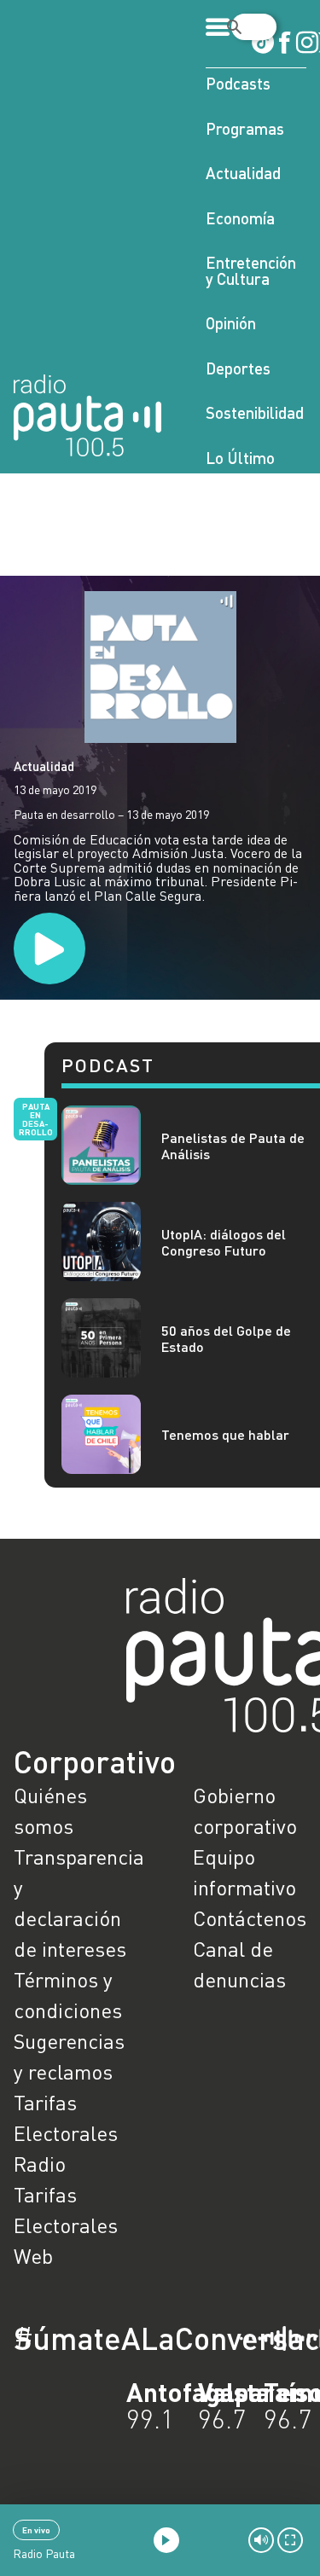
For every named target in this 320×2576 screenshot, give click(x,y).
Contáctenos (250, 1918)
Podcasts (238, 83)
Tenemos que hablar (225, 1434)
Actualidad (243, 173)
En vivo (36, 2530)
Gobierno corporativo (245, 1810)
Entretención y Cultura (251, 270)
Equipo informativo (244, 1872)
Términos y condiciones (68, 1995)
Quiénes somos (50, 1810)
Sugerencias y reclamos (69, 2056)
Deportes (238, 368)
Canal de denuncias (239, 1964)
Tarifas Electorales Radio (66, 2133)
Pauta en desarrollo (36, 1119)
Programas (245, 128)
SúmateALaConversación (113, 2338)
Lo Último (240, 458)
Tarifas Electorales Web (66, 2225)
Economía (240, 218)
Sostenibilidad (255, 412)
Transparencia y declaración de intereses (71, 1903)
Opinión (231, 323)
